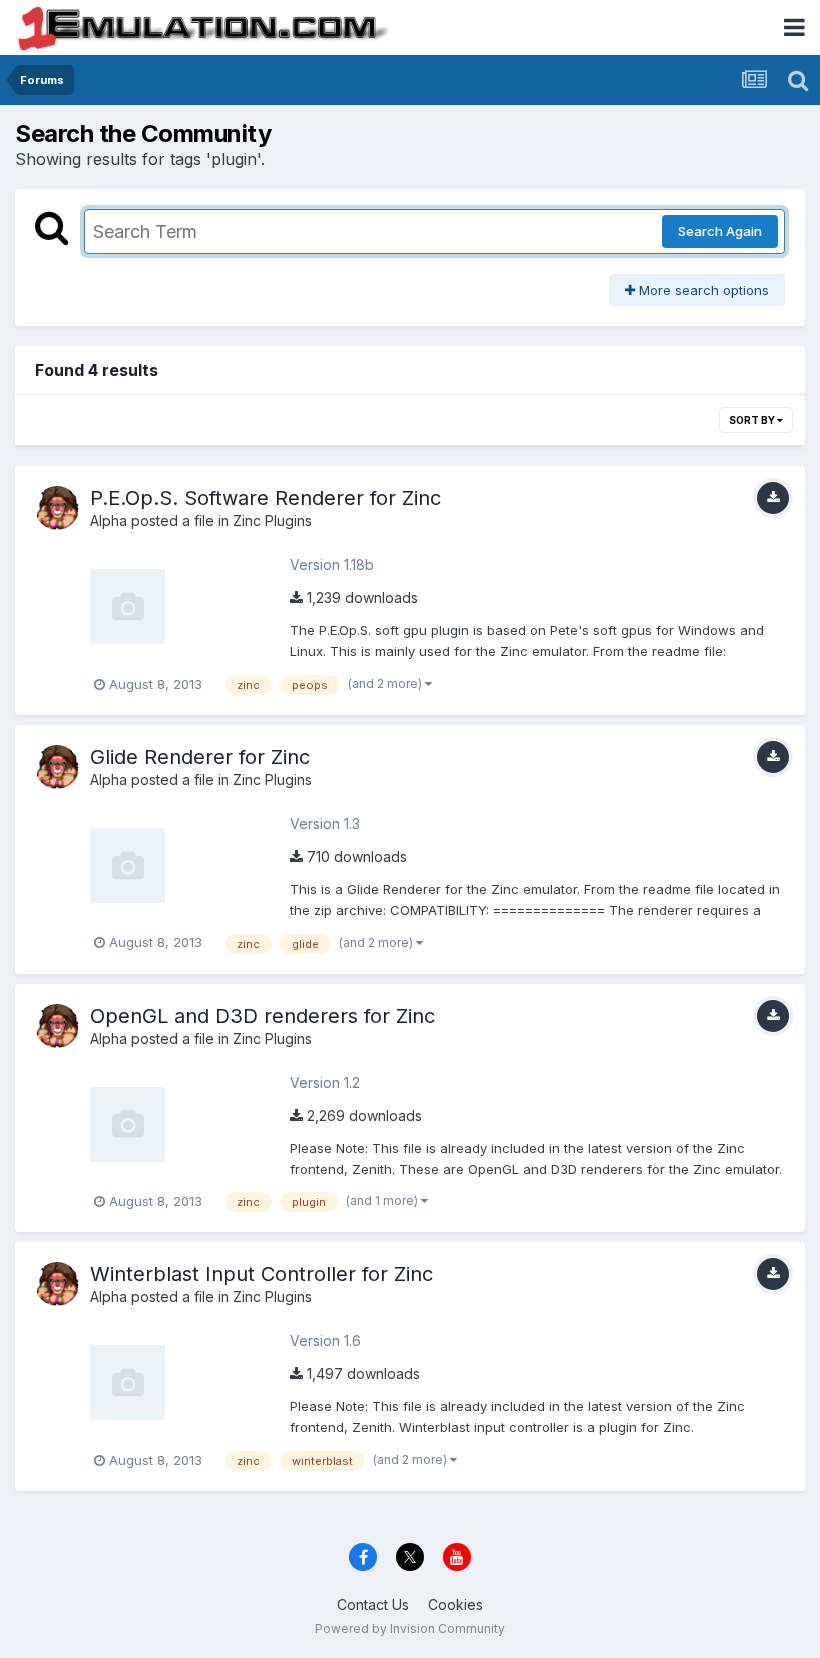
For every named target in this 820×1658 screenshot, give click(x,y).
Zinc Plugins (272, 520)
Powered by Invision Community (410, 1628)
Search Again (720, 231)
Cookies (455, 1604)
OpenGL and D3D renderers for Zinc (262, 1016)
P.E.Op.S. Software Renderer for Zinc (265, 498)
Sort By (753, 420)
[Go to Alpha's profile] (57, 508)
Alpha (108, 520)
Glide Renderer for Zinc (200, 757)
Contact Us (373, 1604)
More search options (702, 290)
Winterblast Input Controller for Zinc (261, 1274)
